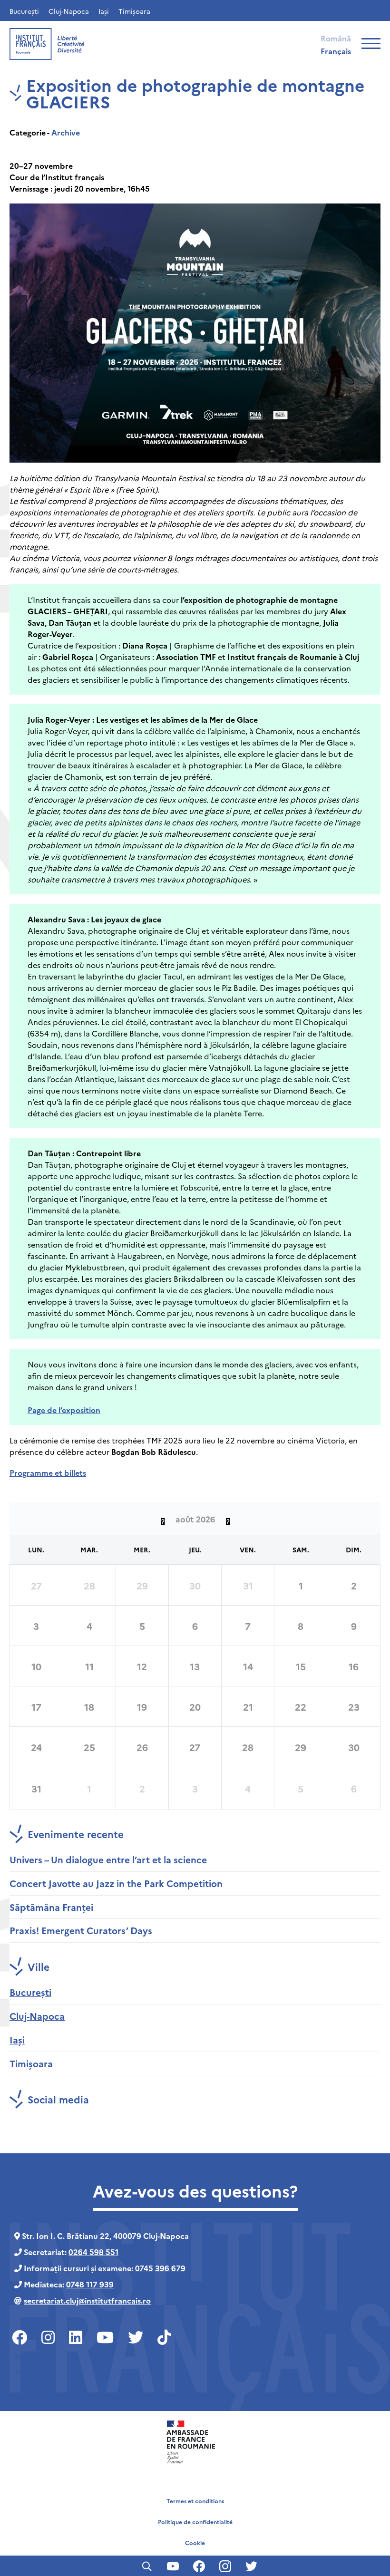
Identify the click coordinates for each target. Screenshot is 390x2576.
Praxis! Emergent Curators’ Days (81, 1930)
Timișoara (134, 11)
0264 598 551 (93, 2252)
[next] (228, 1519)
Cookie (195, 2542)
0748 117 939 (90, 2284)
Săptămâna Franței (51, 1907)
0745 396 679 (160, 2268)
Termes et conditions (195, 2501)
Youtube (30, 2356)
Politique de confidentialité (195, 2522)
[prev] (163, 1519)
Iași (104, 11)
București (24, 11)
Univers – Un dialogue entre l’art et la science (108, 1859)
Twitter (28, 2372)
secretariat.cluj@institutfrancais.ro (87, 2300)
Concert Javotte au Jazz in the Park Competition (116, 1883)
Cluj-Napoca (69, 11)
